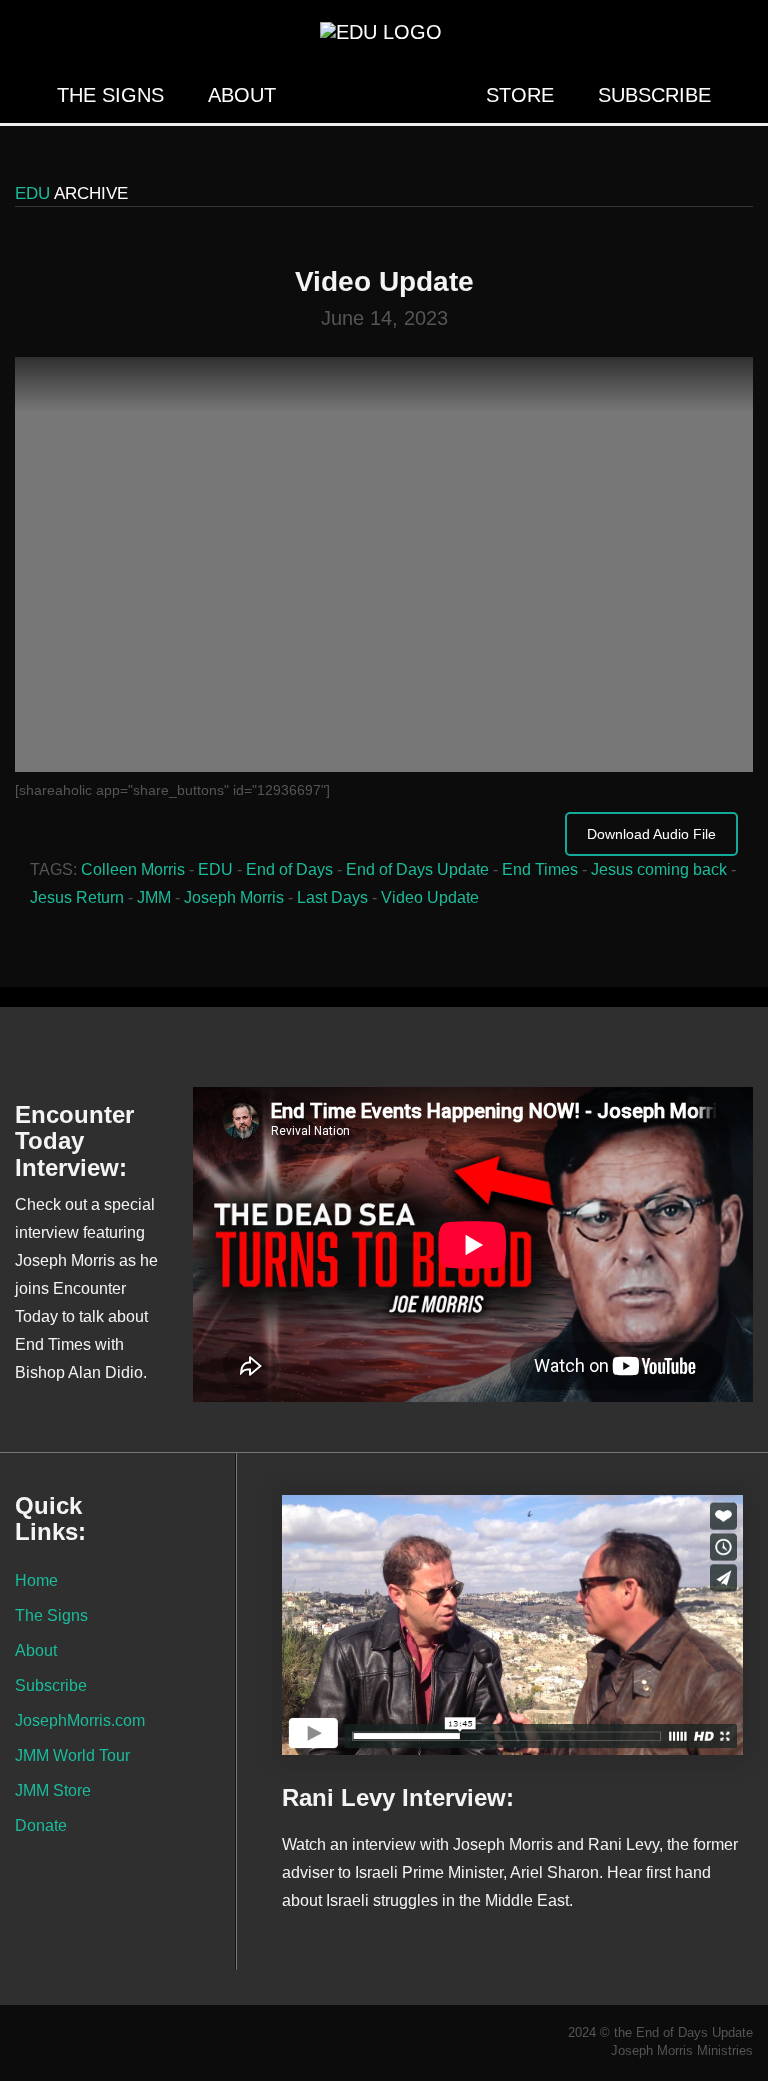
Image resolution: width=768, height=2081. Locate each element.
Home (36, 1580)
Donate (41, 1825)
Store (520, 95)
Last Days (332, 897)
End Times (540, 869)
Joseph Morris (234, 897)
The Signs (110, 95)
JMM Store (53, 1790)
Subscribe (654, 95)
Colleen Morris (133, 869)
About (242, 95)
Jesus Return (77, 897)
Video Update (430, 897)
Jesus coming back (659, 869)
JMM (154, 897)
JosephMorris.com (80, 1720)
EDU (215, 869)
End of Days (289, 869)
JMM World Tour (72, 1755)
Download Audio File (651, 834)
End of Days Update (417, 869)
